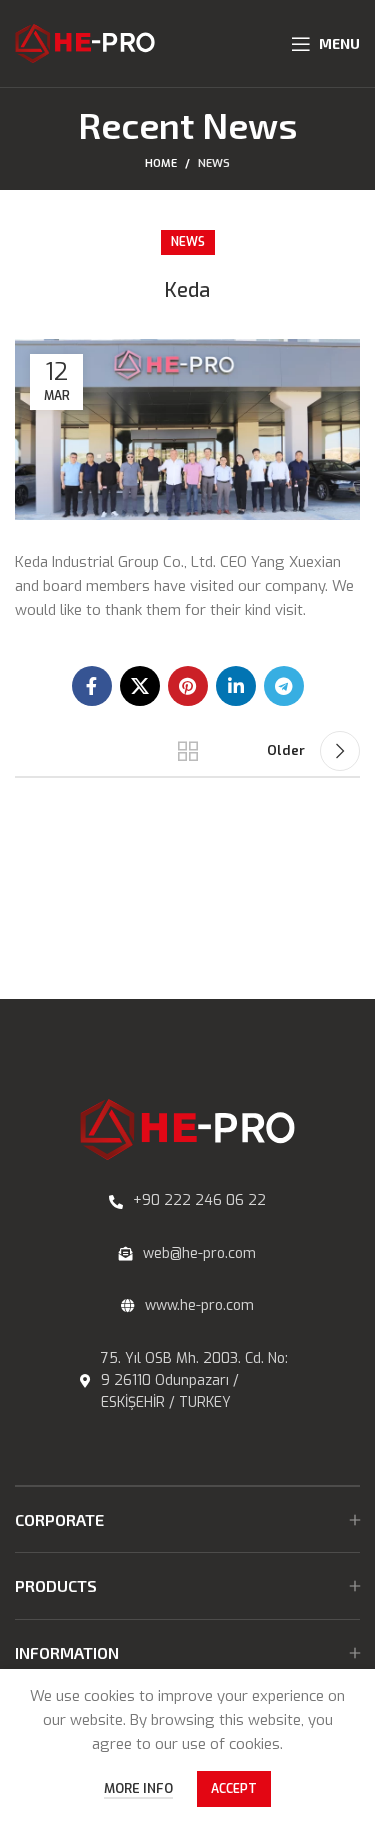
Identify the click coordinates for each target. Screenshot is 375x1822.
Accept (234, 1789)
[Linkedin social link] (236, 686)
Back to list (188, 751)
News (214, 163)
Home (161, 163)
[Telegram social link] (284, 686)
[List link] (187, 1201)
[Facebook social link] (92, 686)
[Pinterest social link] (188, 686)
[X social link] (140, 686)
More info (138, 1788)
